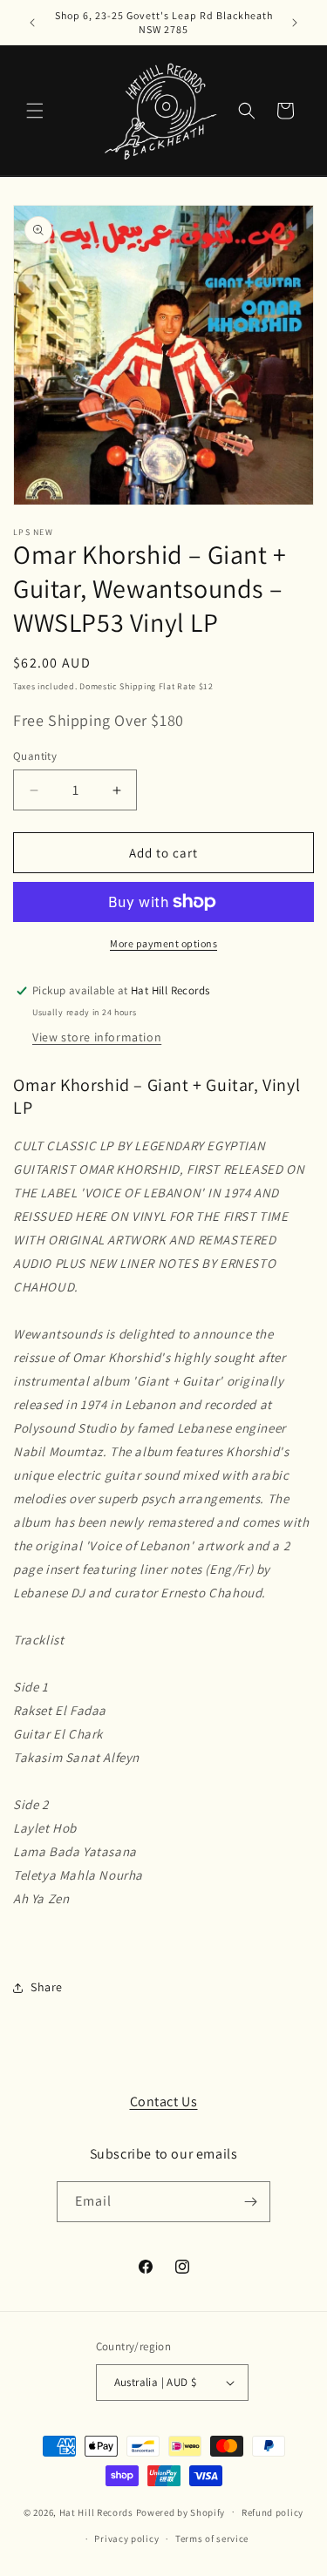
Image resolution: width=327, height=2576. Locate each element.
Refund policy (272, 2512)
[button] (35, 111)
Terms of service (212, 2539)
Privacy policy (126, 2539)
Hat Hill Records (96, 2512)
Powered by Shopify (181, 2512)
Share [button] (47, 1987)
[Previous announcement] (32, 23)
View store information (97, 1037)
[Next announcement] (295, 23)
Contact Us (164, 2101)
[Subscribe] (250, 2202)
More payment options (163, 943)
